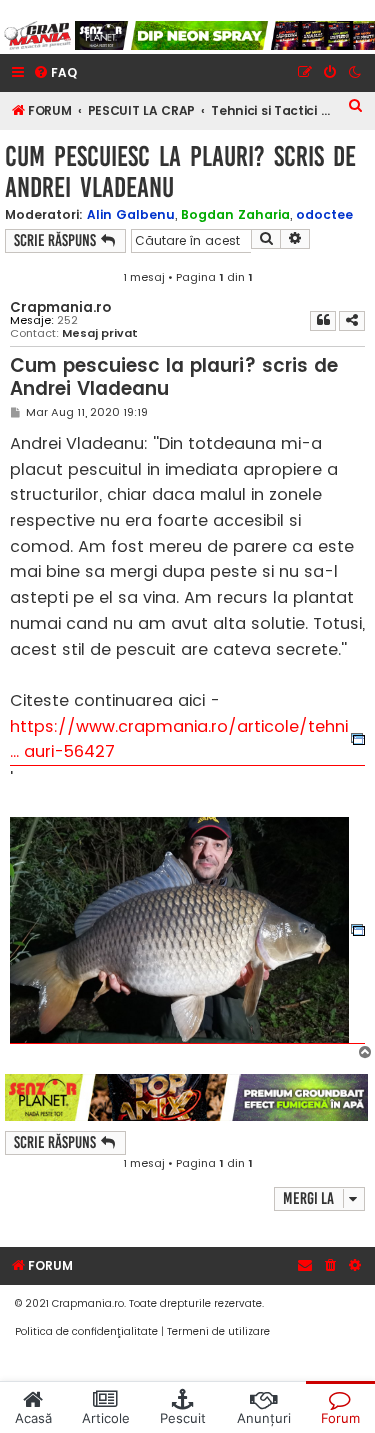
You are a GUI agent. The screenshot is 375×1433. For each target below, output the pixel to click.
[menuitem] (55, 73)
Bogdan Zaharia (235, 214)
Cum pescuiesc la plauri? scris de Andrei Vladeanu (180, 172)
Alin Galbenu (131, 214)
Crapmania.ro (60, 307)
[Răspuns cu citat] (323, 321)
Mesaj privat (100, 333)
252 (67, 320)
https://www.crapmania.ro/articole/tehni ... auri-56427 (179, 739)
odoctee (324, 214)
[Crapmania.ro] (37, 35)
